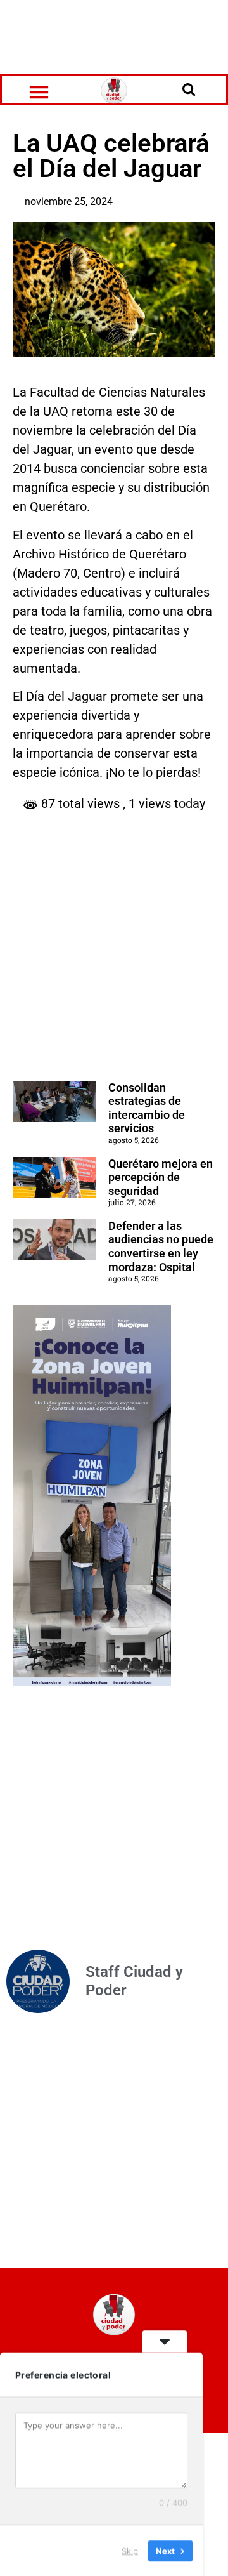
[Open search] (189, 89)
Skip (130, 2550)
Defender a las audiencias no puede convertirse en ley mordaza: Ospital (161, 1246)
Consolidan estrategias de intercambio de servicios (147, 1108)
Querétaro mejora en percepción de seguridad (161, 1177)
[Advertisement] (114, 35)
